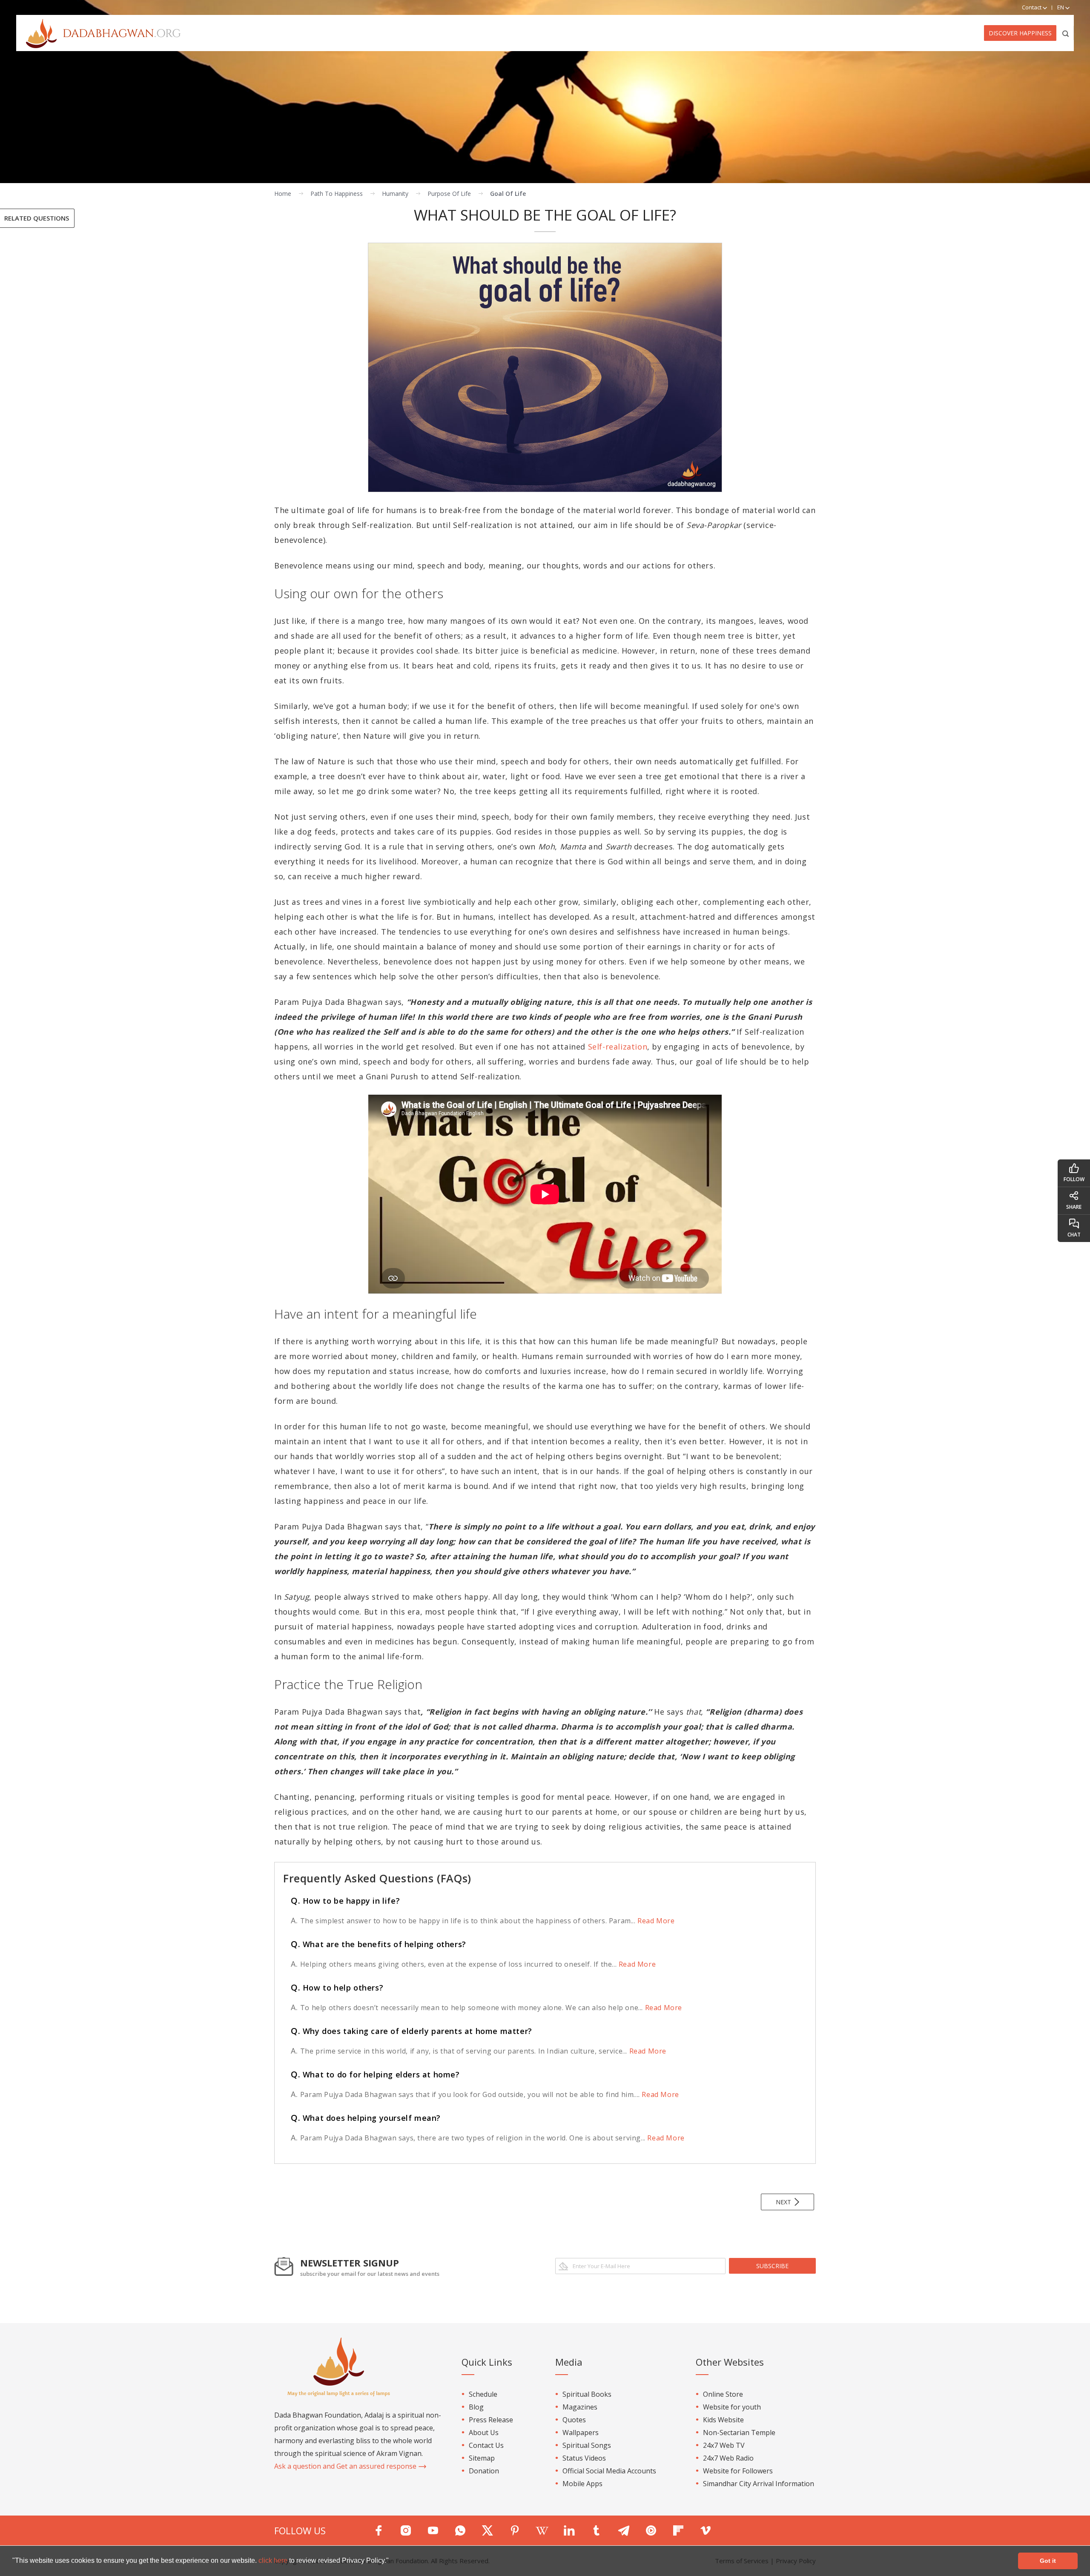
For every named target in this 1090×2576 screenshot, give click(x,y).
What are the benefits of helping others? (379, 1944)
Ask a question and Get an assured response (346, 2466)
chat (1074, 1235)
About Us (484, 2433)
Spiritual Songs (587, 2445)
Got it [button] (1048, 2561)
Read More (655, 1921)
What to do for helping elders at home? (375, 2074)
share (1074, 1207)
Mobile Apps (582, 2484)
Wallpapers (581, 2433)
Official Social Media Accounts (609, 2471)
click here (274, 2560)
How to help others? (337, 1988)
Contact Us (486, 2445)
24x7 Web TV (724, 2445)
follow (1074, 1179)
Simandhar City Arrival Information (759, 2484)
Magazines (580, 2407)
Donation (484, 2471)
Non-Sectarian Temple (739, 2433)
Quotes (574, 2420)
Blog (476, 2407)
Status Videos (584, 2458)
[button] (392, 2562)
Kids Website (723, 2420)
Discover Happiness (1020, 33)
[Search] (1066, 33)
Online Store (723, 2394)
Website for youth (732, 2407)
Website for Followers (738, 2471)
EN (1061, 7)
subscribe (772, 2266)
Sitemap (482, 2458)
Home (283, 194)
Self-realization (618, 1047)
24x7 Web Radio (728, 2458)
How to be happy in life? (345, 1901)
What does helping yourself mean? (366, 2118)
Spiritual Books (587, 2394)
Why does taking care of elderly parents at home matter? (412, 2031)
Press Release (491, 2420)
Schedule (483, 2394)
